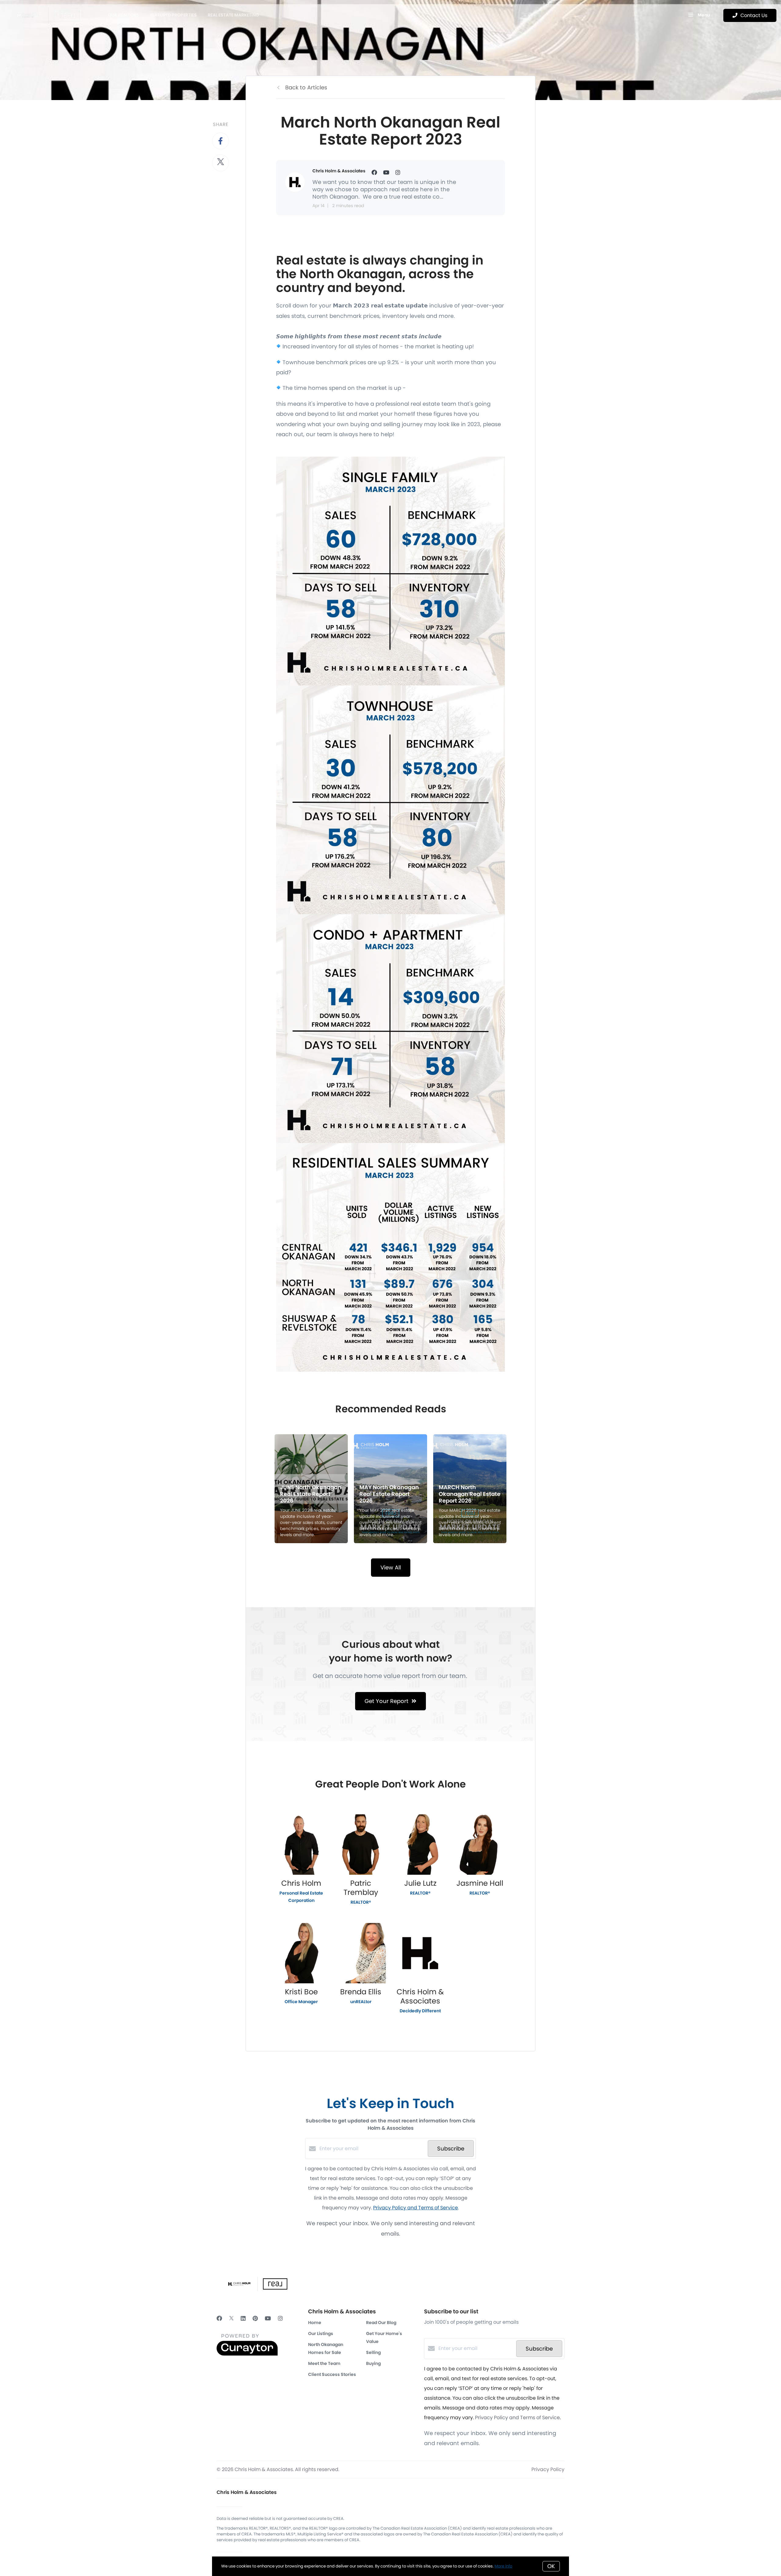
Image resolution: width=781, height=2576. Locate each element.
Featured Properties (173, 15)
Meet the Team (324, 2363)
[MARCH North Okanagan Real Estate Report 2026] (470, 1489)
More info (503, 2566)
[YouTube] (268, 2318)
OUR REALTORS (124, 15)
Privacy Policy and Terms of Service (416, 2208)
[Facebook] (219, 2318)
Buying (373, 2363)
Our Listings (321, 2333)
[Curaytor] (247, 2354)
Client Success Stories (332, 2374)
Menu (703, 15)
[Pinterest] (255, 2318)
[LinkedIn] (243, 2318)
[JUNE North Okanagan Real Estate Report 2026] (311, 1489)
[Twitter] (231, 2318)
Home (315, 2323)
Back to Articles (306, 87)
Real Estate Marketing (233, 15)
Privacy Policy (548, 2469)
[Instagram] (280, 2318)
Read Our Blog (381, 2323)
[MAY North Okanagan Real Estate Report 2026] (391, 1489)
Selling (373, 2352)
